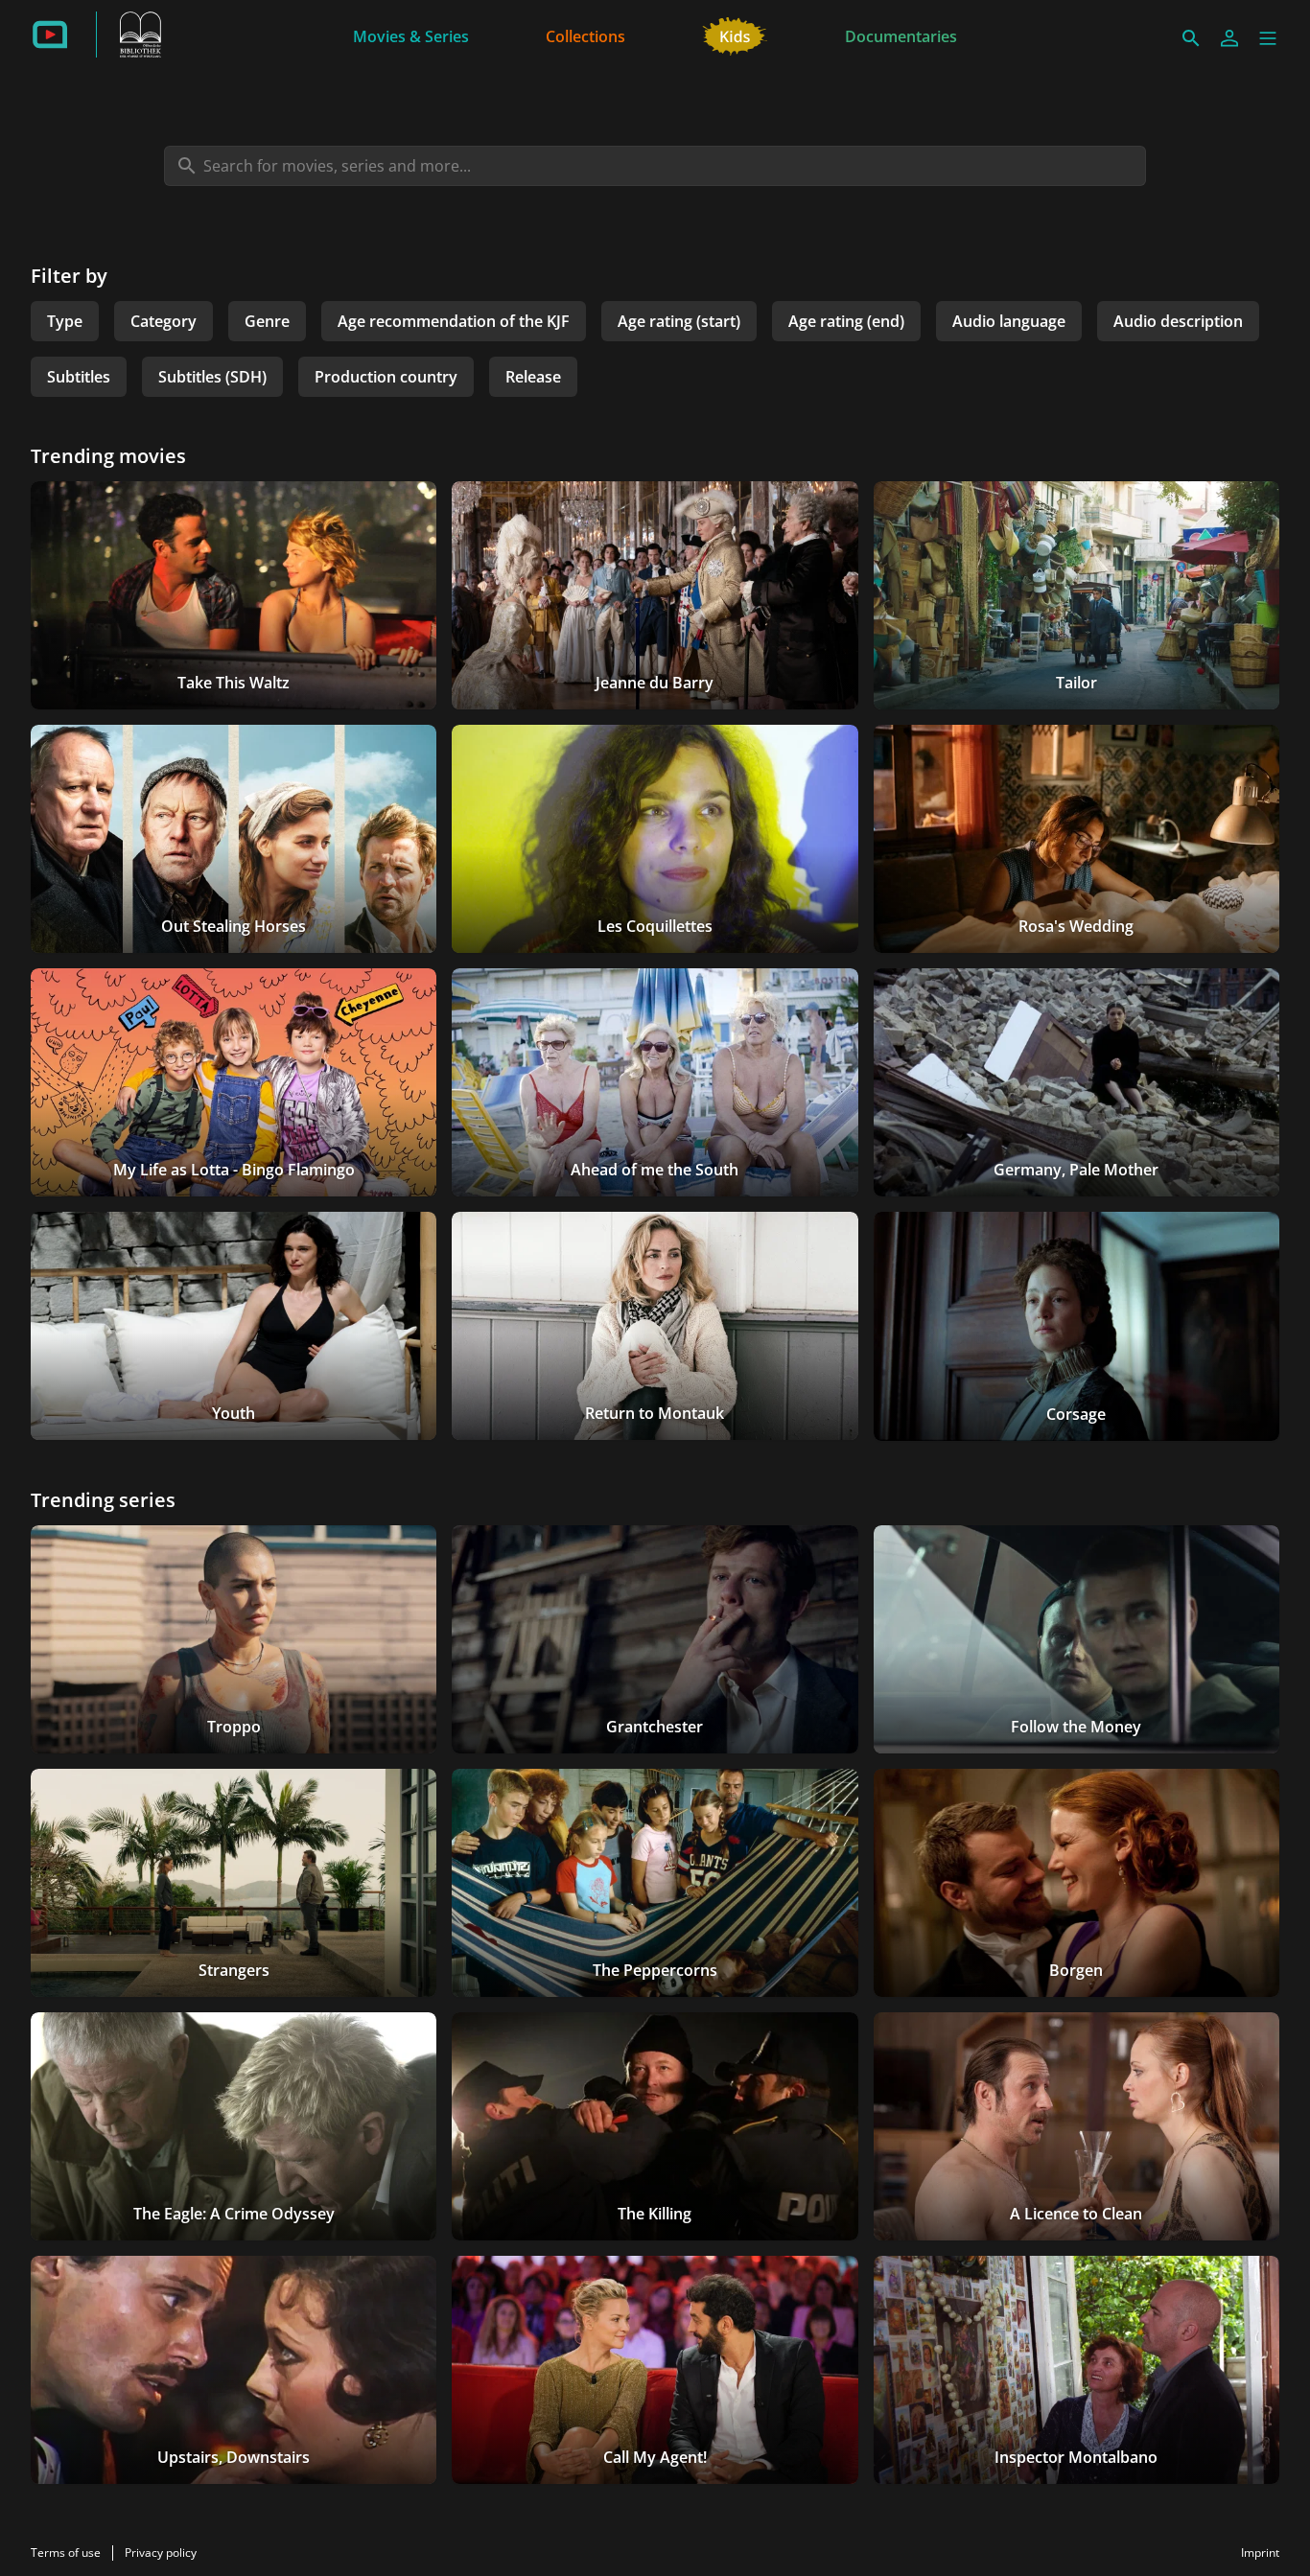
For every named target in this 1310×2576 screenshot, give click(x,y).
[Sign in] (1229, 38)
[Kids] (735, 35)
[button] (1268, 38)
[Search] (1191, 38)
